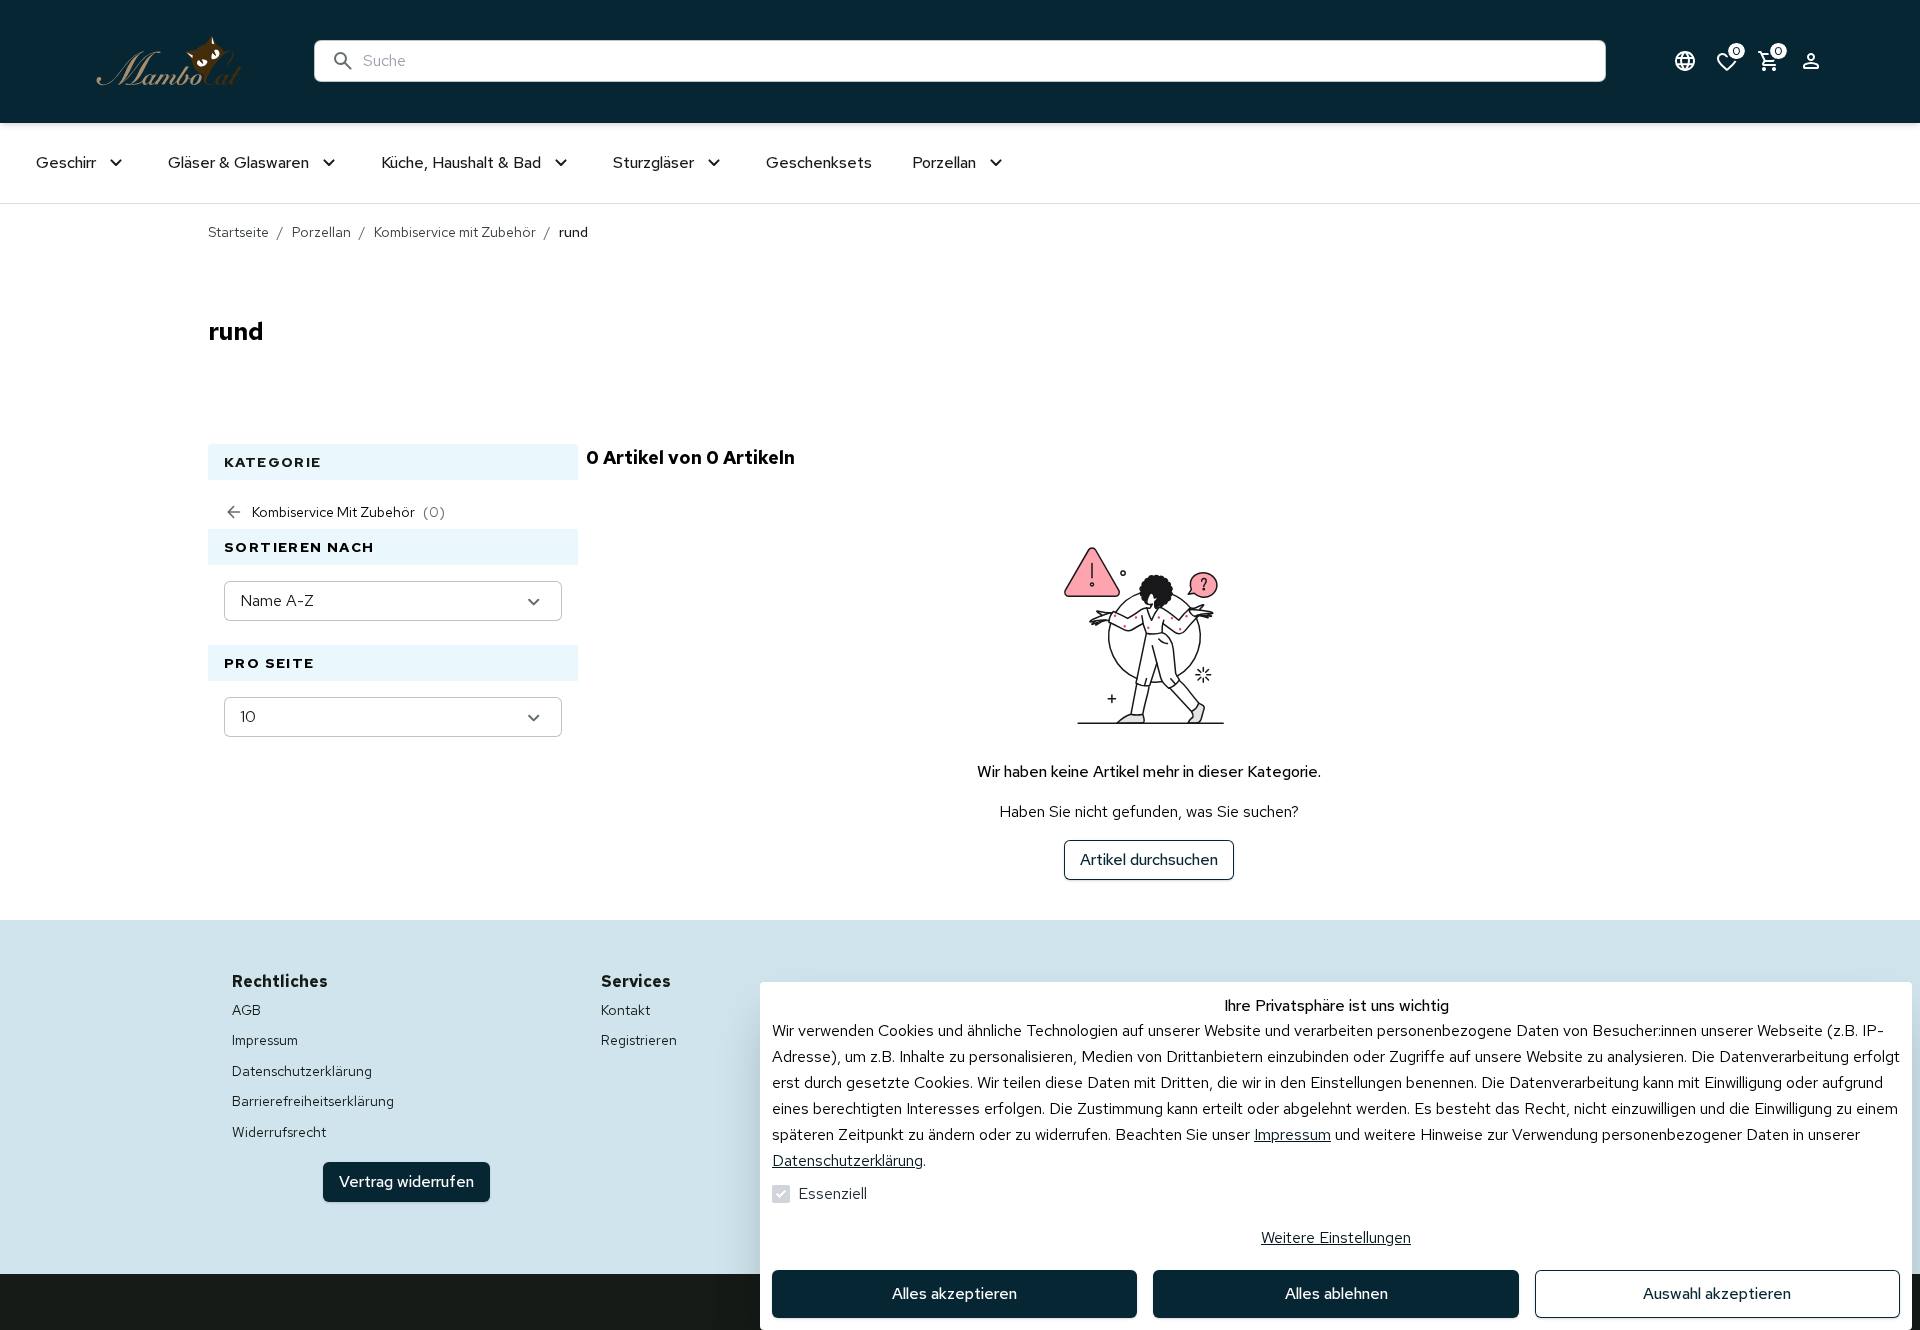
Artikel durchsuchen (1149, 859)
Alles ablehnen (1336, 1293)
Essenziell (832, 1193)
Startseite (238, 232)
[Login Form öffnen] (1811, 61)
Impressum (1292, 1134)
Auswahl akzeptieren (1717, 1293)
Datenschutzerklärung (847, 1160)
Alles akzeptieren (954, 1293)
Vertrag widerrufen (406, 1181)
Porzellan (321, 232)
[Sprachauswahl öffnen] (1685, 61)
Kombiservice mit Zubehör (455, 232)
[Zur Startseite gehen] (169, 61)
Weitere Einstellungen (1336, 1237)
